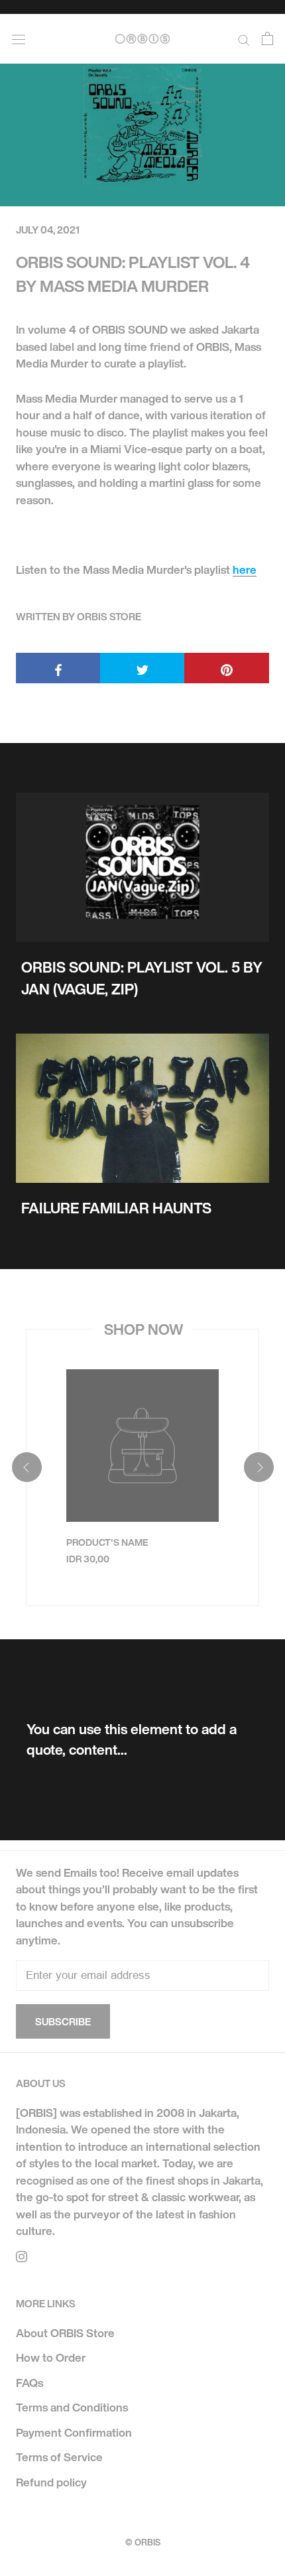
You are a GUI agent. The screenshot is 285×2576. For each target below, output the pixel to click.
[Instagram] (22, 2256)
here (245, 570)
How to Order (51, 2357)
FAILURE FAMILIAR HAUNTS (116, 1208)
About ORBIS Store (65, 2333)
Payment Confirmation (74, 2432)
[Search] (244, 39)
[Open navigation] (19, 38)
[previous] (26, 1467)
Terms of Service (59, 2457)
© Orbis (143, 2542)
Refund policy (51, 2482)
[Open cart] (267, 39)
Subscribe (63, 2021)
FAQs (29, 2383)
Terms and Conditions (72, 2407)
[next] (258, 1467)
